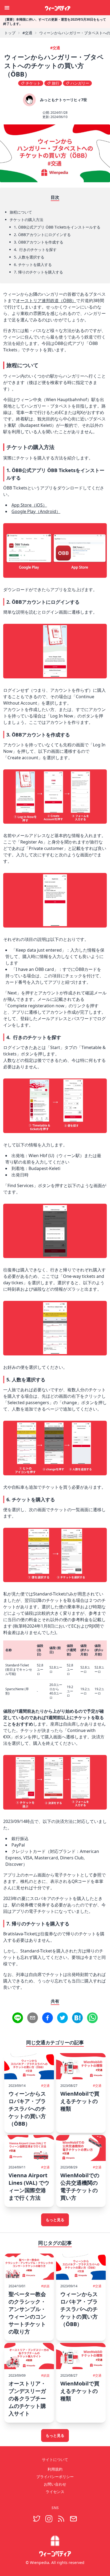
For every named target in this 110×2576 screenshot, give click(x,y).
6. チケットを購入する (33, 265)
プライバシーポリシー (55, 2477)
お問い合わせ (55, 2484)
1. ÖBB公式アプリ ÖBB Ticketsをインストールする (57, 227)
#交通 (27, 33)
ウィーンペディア (58, 7)
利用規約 (55, 2469)
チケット (33, 83)
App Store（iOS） (29, 505)
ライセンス (55, 2492)
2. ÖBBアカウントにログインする (42, 235)
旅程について (21, 212)
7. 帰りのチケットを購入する (38, 272)
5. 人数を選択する (29, 257)
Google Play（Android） (36, 511)
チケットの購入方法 (26, 220)
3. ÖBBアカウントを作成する (39, 242)
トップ (10, 33)
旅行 (56, 83)
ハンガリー (80, 83)
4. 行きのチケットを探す (35, 250)
